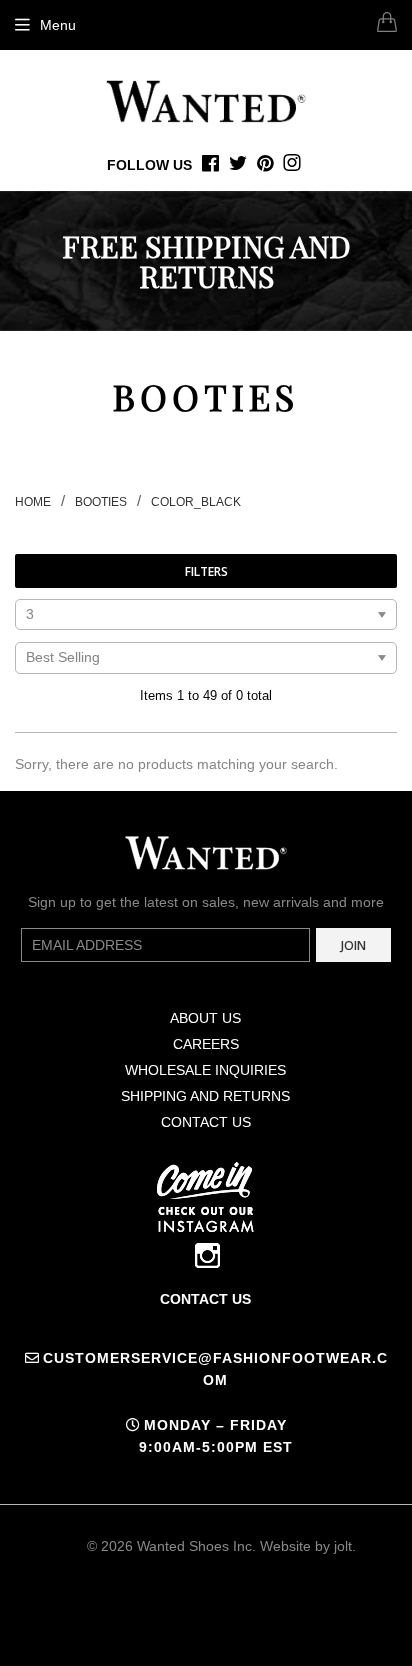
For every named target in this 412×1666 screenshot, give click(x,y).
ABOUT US (205, 1018)
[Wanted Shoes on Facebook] (210, 165)
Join (353, 945)
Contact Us (206, 1122)
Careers (206, 1044)
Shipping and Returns (205, 1096)
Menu (58, 25)
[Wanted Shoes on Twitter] (238, 165)
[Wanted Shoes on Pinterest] (265, 165)
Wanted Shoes (183, 1546)
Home (33, 502)
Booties (101, 502)
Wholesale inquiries (205, 1070)
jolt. (345, 1546)
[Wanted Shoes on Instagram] (292, 165)
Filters (206, 571)
